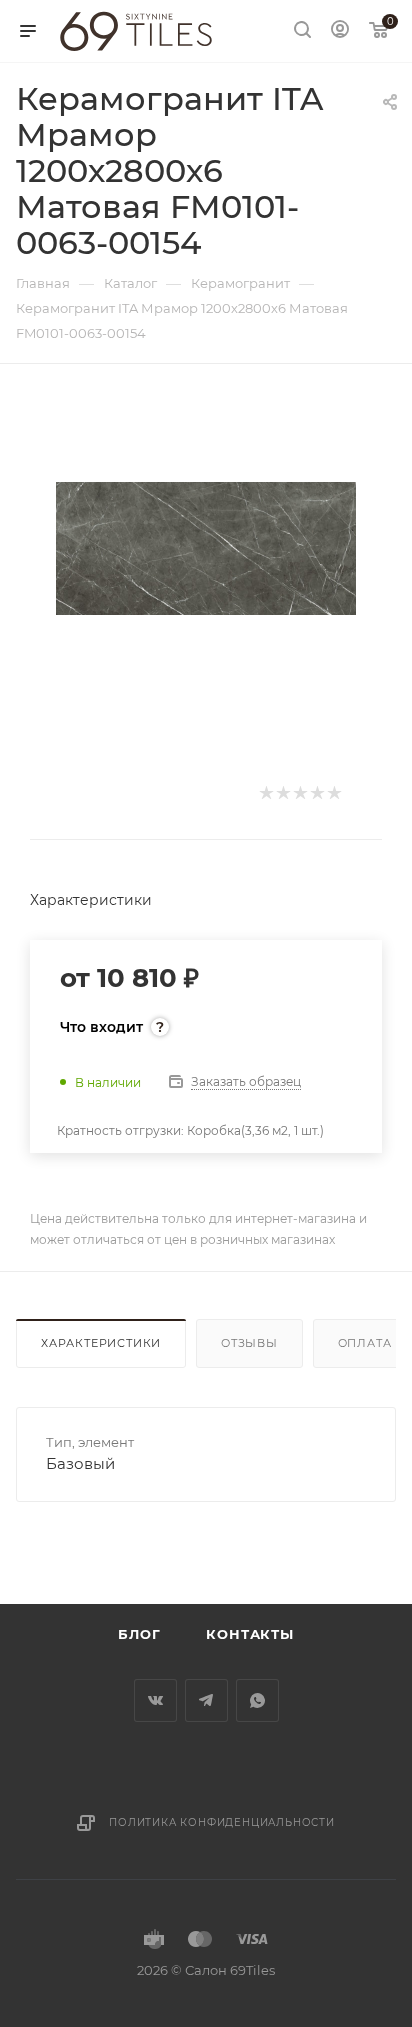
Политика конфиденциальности (222, 1822)
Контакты (249, 1634)
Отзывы (249, 1343)
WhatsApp (257, 1700)
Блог (139, 1634)
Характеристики (101, 1343)
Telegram (206, 1700)
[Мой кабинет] (340, 31)
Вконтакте (155, 1700)
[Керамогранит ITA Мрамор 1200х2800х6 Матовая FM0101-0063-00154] (206, 546)
